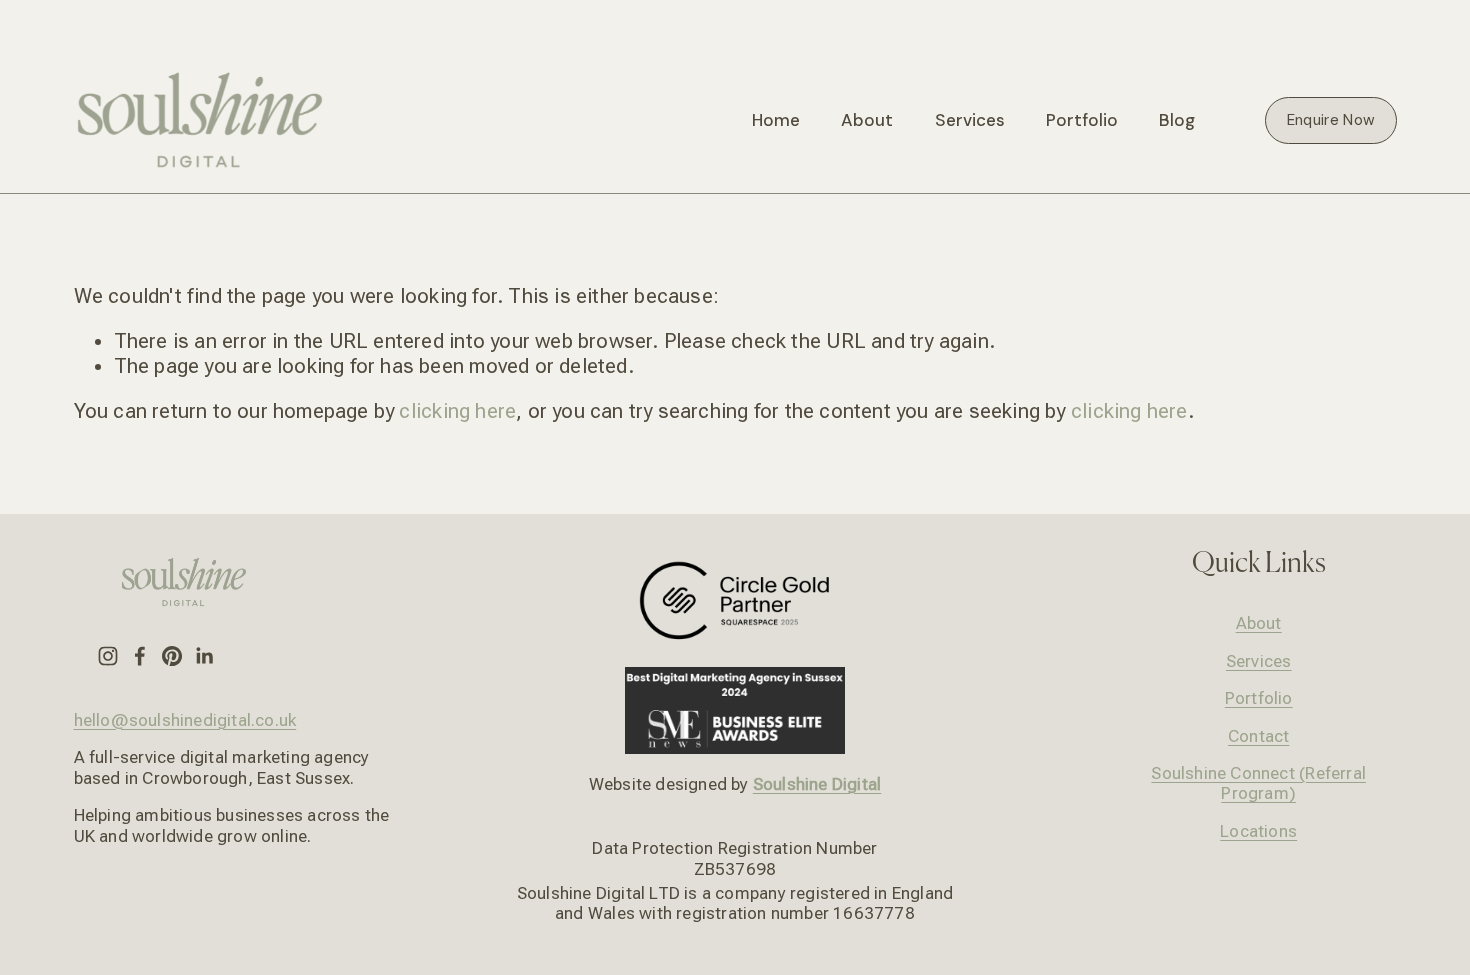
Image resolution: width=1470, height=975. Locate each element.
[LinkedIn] (204, 656)
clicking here (457, 411)
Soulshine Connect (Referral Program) (1258, 783)
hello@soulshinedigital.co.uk (185, 720)
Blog (1177, 120)
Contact (1258, 736)
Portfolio (1082, 120)
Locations (1258, 831)
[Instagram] (108, 656)
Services (1259, 661)
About (867, 120)
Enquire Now (1331, 120)
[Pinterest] (172, 656)
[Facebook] (140, 656)
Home (776, 120)
